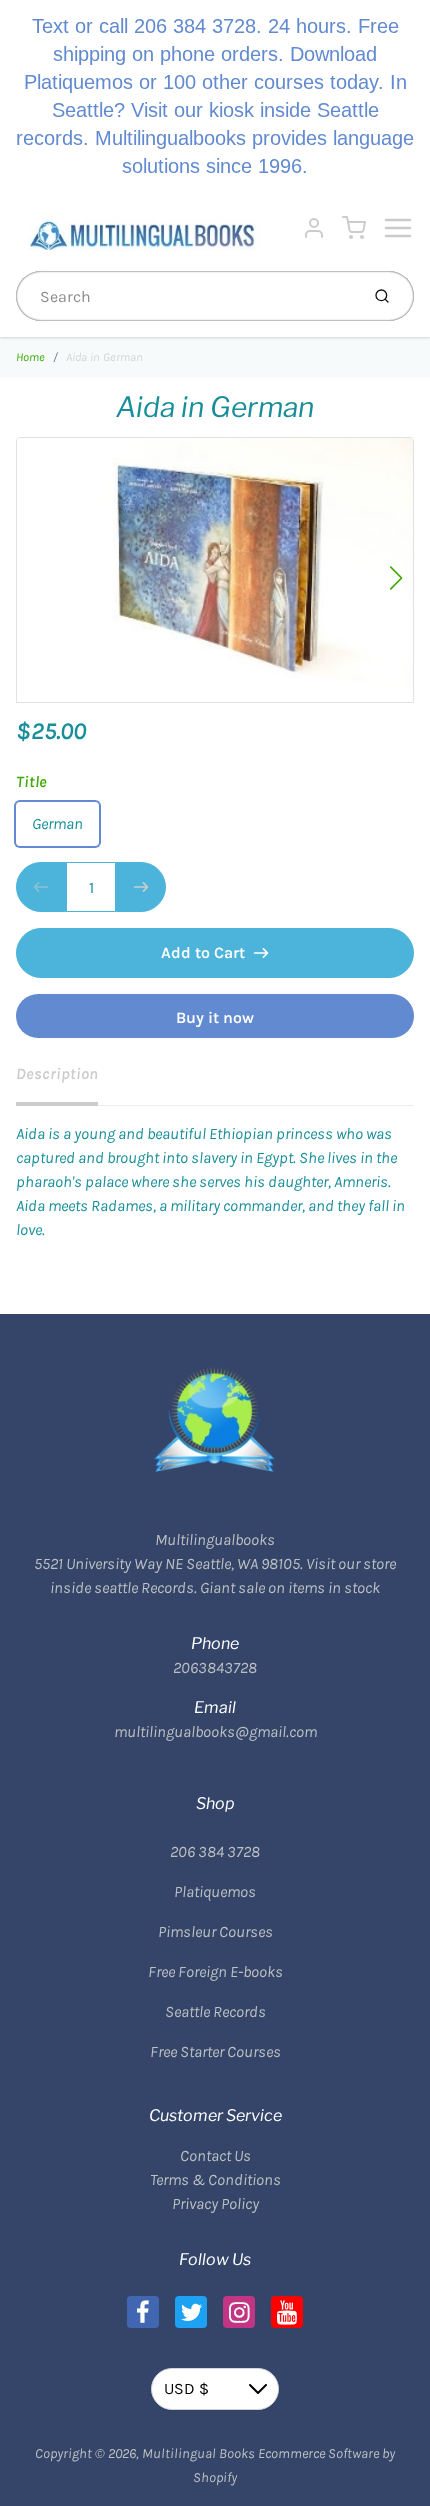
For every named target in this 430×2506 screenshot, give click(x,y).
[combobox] (185, 296)
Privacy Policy (215, 2203)
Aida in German (104, 357)
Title (31, 781)
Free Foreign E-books (215, 1971)
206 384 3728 (215, 1851)
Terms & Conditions (215, 2179)
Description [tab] (57, 1073)
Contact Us (215, 2155)
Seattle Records (215, 2011)
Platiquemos (215, 1891)
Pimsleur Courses (215, 1931)
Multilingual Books (198, 2453)
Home (30, 357)
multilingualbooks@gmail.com (215, 1731)
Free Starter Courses (215, 2051)
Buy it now (215, 1017)
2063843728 (215, 1667)
